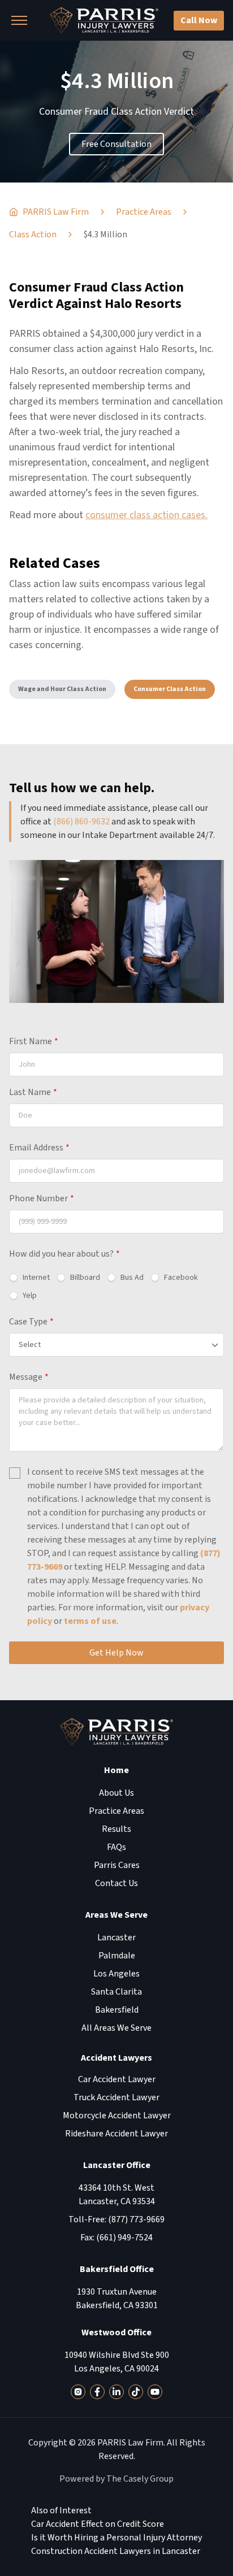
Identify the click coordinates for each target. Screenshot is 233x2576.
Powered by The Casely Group (116, 2479)
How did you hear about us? (64, 1254)
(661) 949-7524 (124, 2238)
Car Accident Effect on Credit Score (98, 2524)
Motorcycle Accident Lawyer (117, 2115)
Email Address (39, 1148)
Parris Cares (117, 1865)
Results (116, 1829)
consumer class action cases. (146, 515)
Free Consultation (116, 144)
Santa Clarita (116, 1992)
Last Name (33, 1092)
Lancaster (116, 1938)
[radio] (29, 1278)
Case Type (31, 1322)
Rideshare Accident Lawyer (116, 2134)
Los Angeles (116, 1974)
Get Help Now (116, 1653)
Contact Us (116, 1883)
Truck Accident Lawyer (116, 2097)
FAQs (116, 1847)
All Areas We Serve (116, 2028)
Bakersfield (117, 2010)
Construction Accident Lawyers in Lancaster (116, 2551)
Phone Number (42, 1198)
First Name (34, 1041)
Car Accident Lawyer (117, 2079)
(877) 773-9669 (136, 2219)
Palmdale (117, 1956)
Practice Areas (116, 1811)
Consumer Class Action (170, 689)
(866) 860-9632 (81, 822)
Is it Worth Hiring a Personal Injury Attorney (116, 2538)
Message (29, 1377)
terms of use (90, 1621)
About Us (116, 1793)
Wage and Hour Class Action (62, 689)
